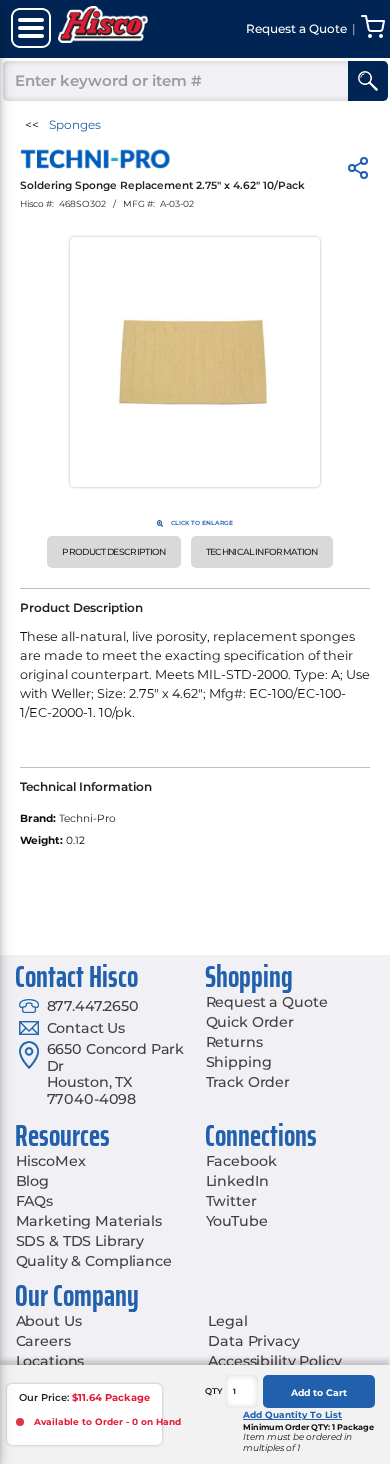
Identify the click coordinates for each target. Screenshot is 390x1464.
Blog (32, 1181)
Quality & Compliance (94, 1261)
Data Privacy (253, 1341)
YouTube (237, 1221)
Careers (43, 1341)
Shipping (239, 1062)
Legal (227, 1321)
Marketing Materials (89, 1221)
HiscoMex (51, 1161)
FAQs (34, 1201)
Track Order (248, 1082)
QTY (214, 1391)
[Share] (358, 171)
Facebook (241, 1161)
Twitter (231, 1201)
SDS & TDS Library (80, 1241)
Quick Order (250, 1022)
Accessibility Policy (274, 1361)
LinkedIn (237, 1181)
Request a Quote (267, 1002)
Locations (50, 1361)
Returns (234, 1042)
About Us (49, 1321)
